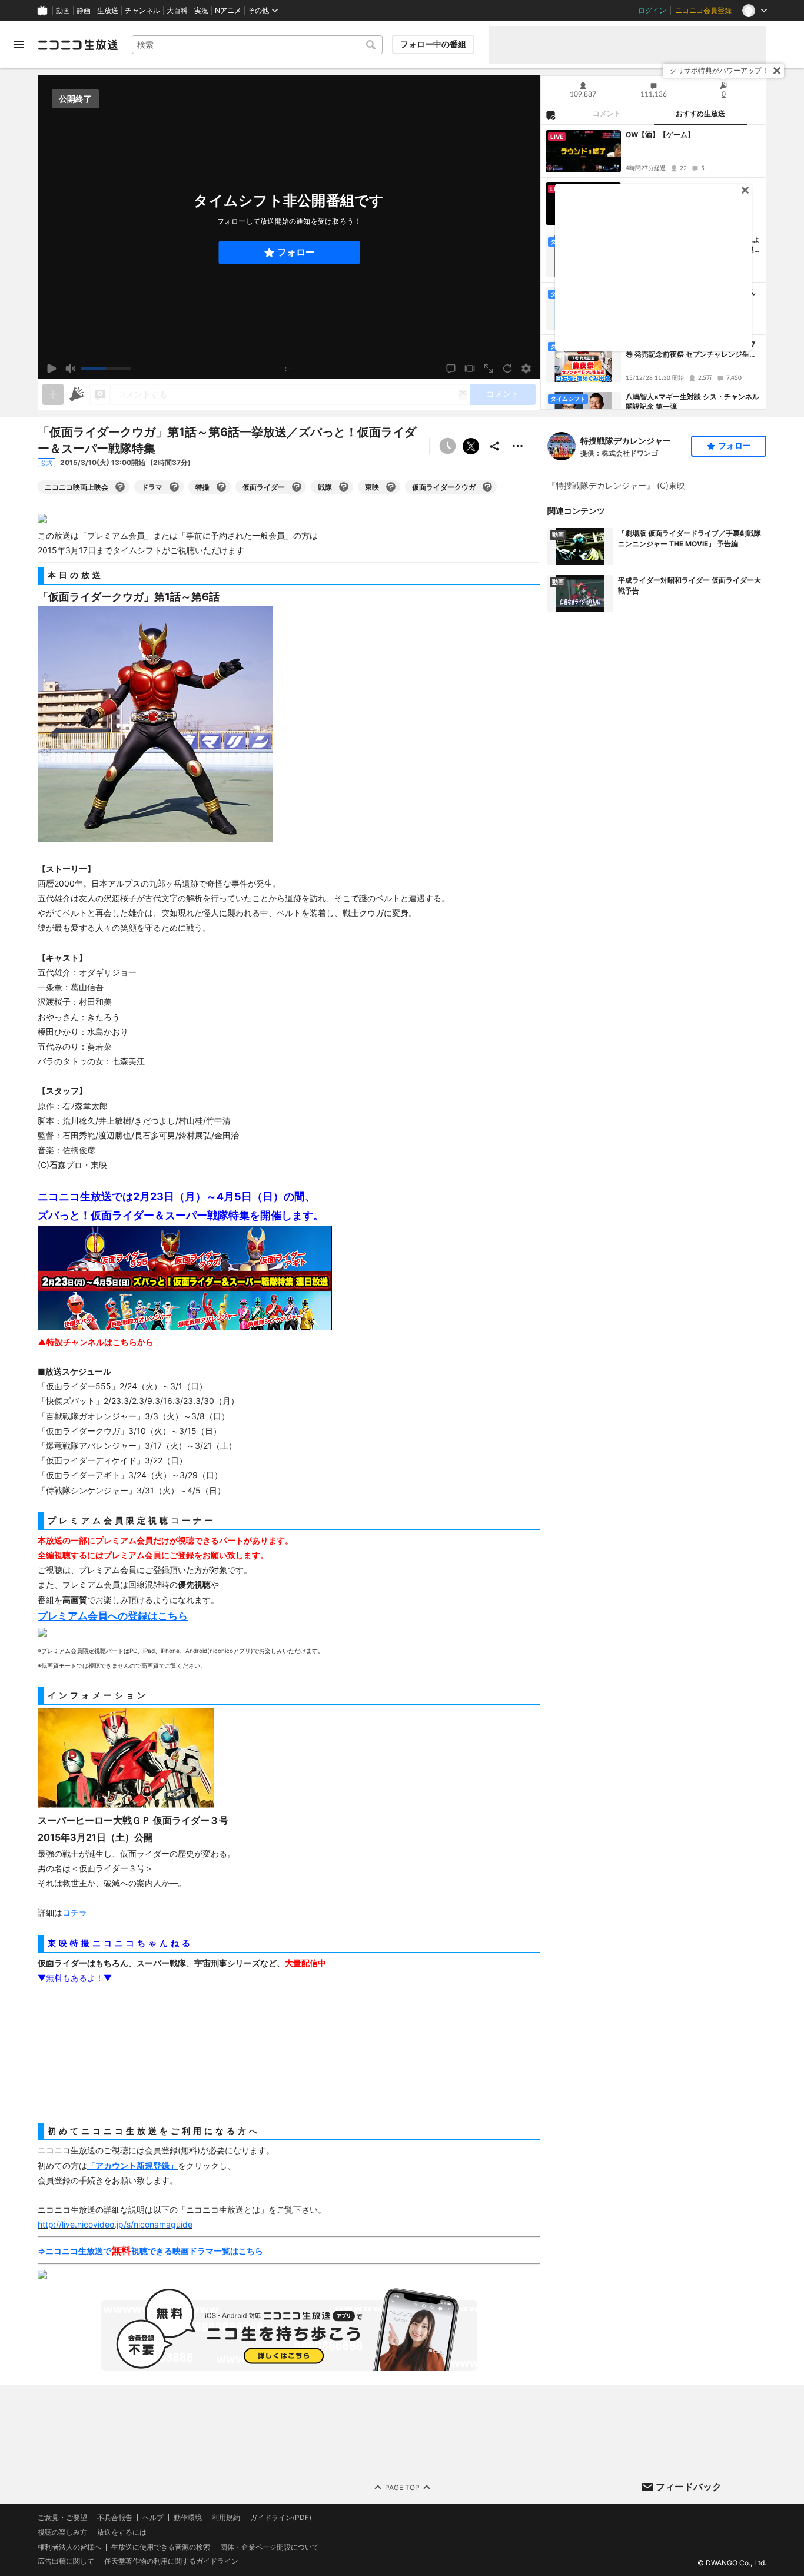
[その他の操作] (518, 446)
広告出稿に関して (66, 2561)
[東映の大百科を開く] (391, 487)
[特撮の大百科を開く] (221, 487)
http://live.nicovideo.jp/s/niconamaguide (115, 2224)
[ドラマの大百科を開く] (174, 487)
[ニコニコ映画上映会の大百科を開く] (120, 487)
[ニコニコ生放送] (78, 45)
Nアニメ (228, 11)
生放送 (108, 11)
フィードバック (689, 2487)
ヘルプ (153, 2518)
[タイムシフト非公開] (447, 446)
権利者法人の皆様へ (69, 2547)
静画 (84, 11)
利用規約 (226, 2518)
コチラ (75, 1912)
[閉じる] (777, 71)
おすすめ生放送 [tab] (700, 114)
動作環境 (188, 2518)
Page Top (402, 2487)
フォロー (296, 252)
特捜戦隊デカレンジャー (626, 441)
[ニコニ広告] (77, 394)
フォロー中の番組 (433, 44)
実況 (201, 11)
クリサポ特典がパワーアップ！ (719, 70)
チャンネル (142, 11)
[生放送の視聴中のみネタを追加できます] (53, 394)
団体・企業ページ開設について (270, 2547)
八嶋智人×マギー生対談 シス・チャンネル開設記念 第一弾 (692, 401)
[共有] (494, 446)
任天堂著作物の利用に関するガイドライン (171, 2561)
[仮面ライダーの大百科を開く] (297, 487)
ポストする (471, 446)
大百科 (177, 11)
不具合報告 (115, 2518)
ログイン (652, 11)
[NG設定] (550, 115)
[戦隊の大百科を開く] (344, 487)
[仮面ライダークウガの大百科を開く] (487, 487)
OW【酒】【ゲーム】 (660, 135)
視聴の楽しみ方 (62, 2532)
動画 (63, 11)
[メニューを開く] (19, 45)
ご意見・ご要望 (62, 2517)
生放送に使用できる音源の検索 (161, 2547)
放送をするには (122, 2532)
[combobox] (257, 45)
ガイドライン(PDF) (281, 2518)
